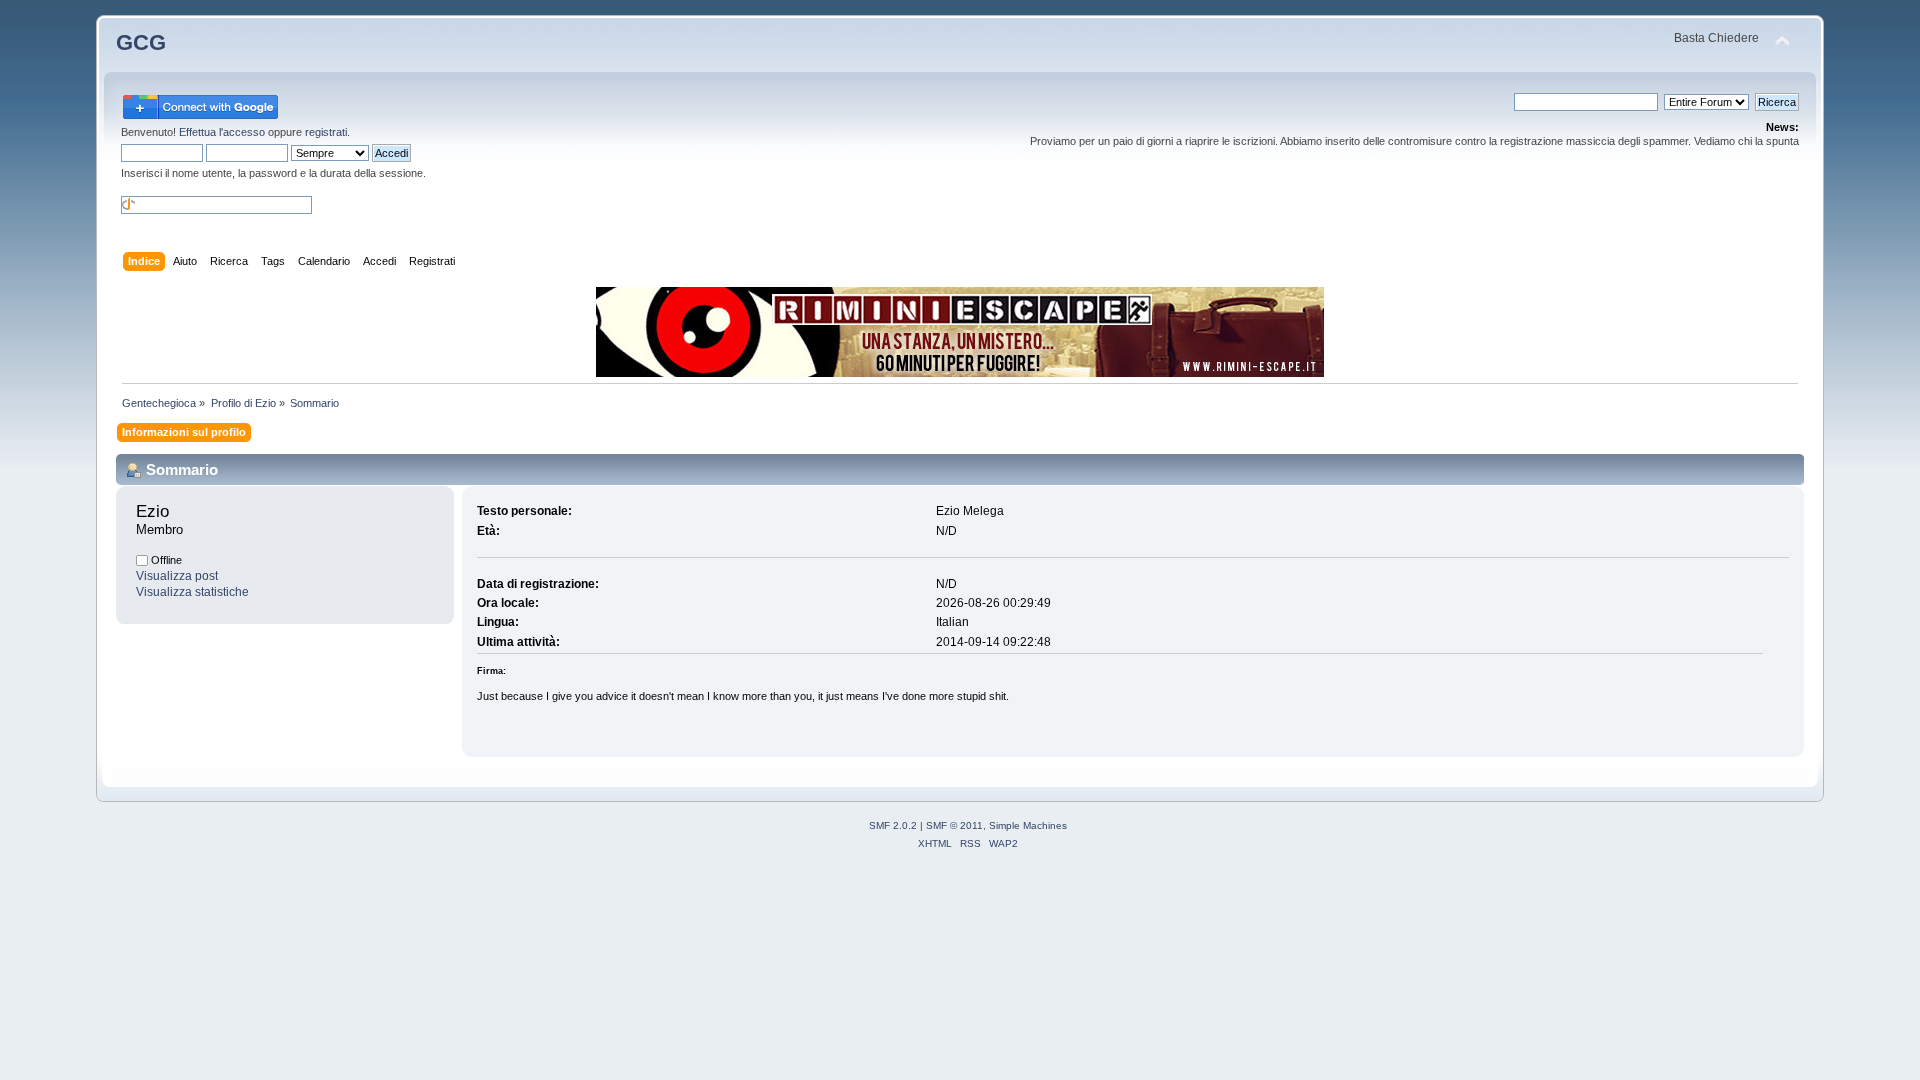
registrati (326, 132)
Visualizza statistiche (192, 592)
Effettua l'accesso (222, 132)
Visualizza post (177, 576)
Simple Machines (1028, 825)
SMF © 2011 (954, 825)
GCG (141, 42)
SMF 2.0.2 (893, 825)
